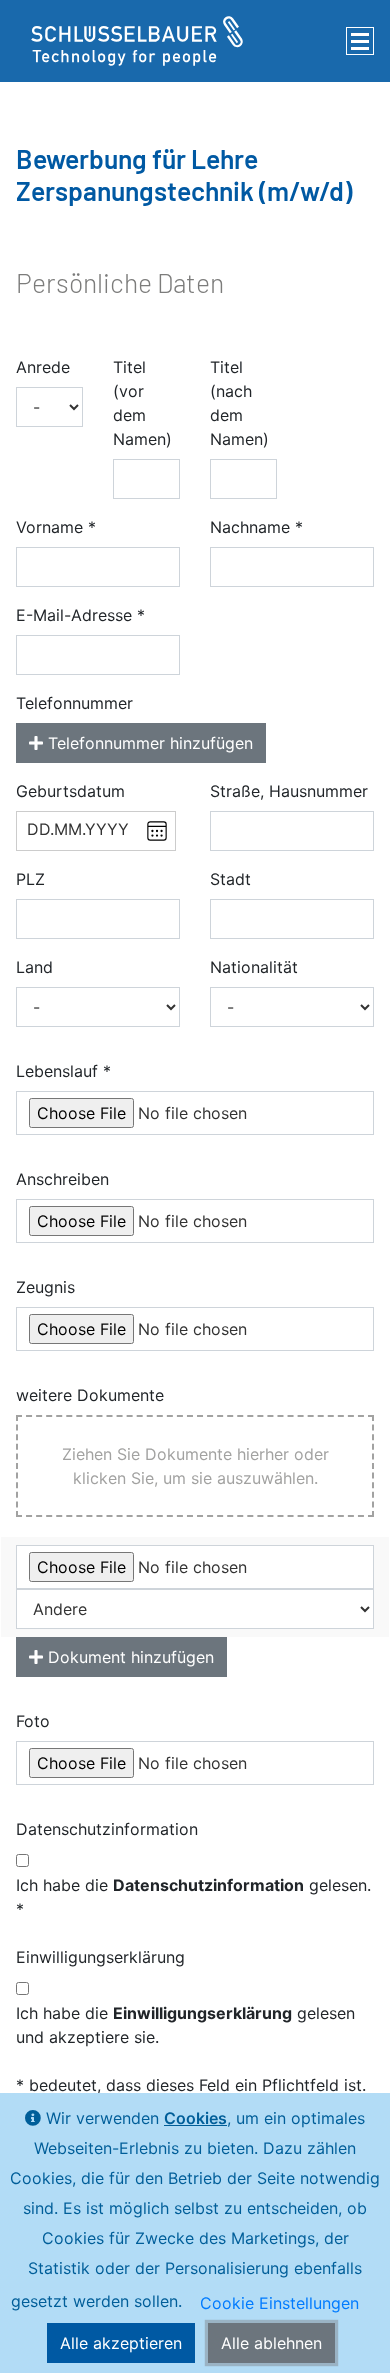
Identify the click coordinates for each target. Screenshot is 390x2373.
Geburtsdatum (70, 791)
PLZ (30, 879)
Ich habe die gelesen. (193, 1885)
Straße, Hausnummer (289, 791)
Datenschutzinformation (107, 1829)
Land (34, 967)
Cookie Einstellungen (279, 2303)
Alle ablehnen (271, 2343)
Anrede (43, 367)
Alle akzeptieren (121, 2343)
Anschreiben (62, 1179)
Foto (33, 1721)
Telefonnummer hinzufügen (148, 743)
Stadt (230, 879)
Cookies (195, 2118)
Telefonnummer (74, 703)
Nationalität (254, 967)
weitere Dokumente (90, 1395)
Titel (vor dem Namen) (142, 403)
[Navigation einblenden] (360, 41)
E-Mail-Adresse (74, 615)
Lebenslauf (57, 1071)
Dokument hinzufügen (128, 1657)
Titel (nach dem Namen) (239, 403)
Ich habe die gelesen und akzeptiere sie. (185, 2025)
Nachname (250, 527)
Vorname (49, 527)
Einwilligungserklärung (100, 1957)
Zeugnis (45, 1287)
